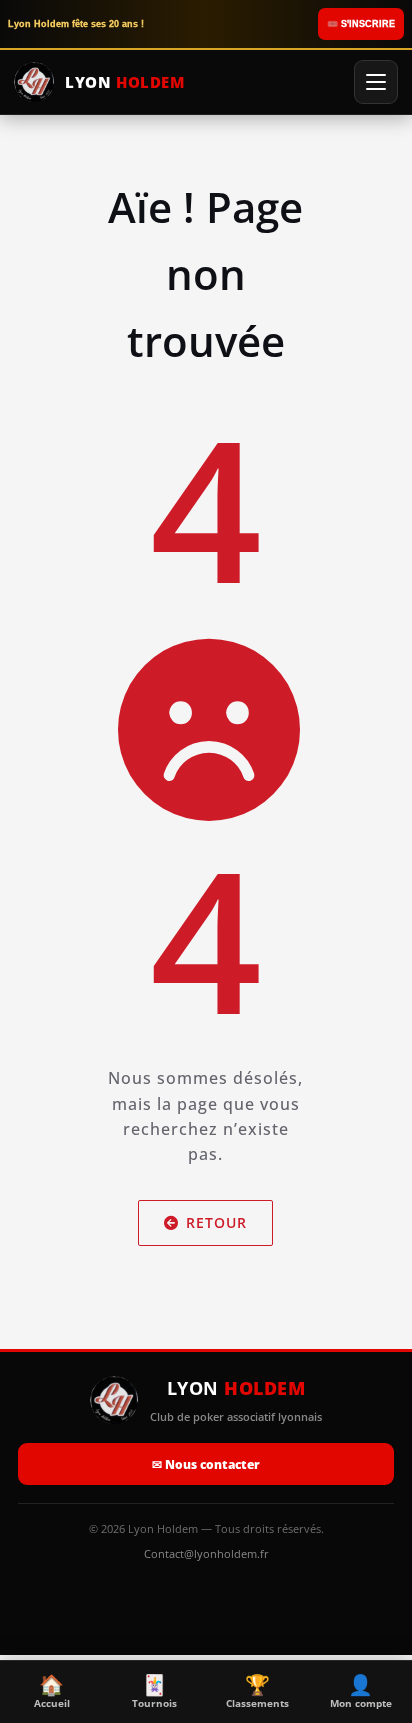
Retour (217, 1222)
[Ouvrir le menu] (376, 82)
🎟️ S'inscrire (361, 24)
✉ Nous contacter (206, 1464)
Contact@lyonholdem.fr (206, 1553)
